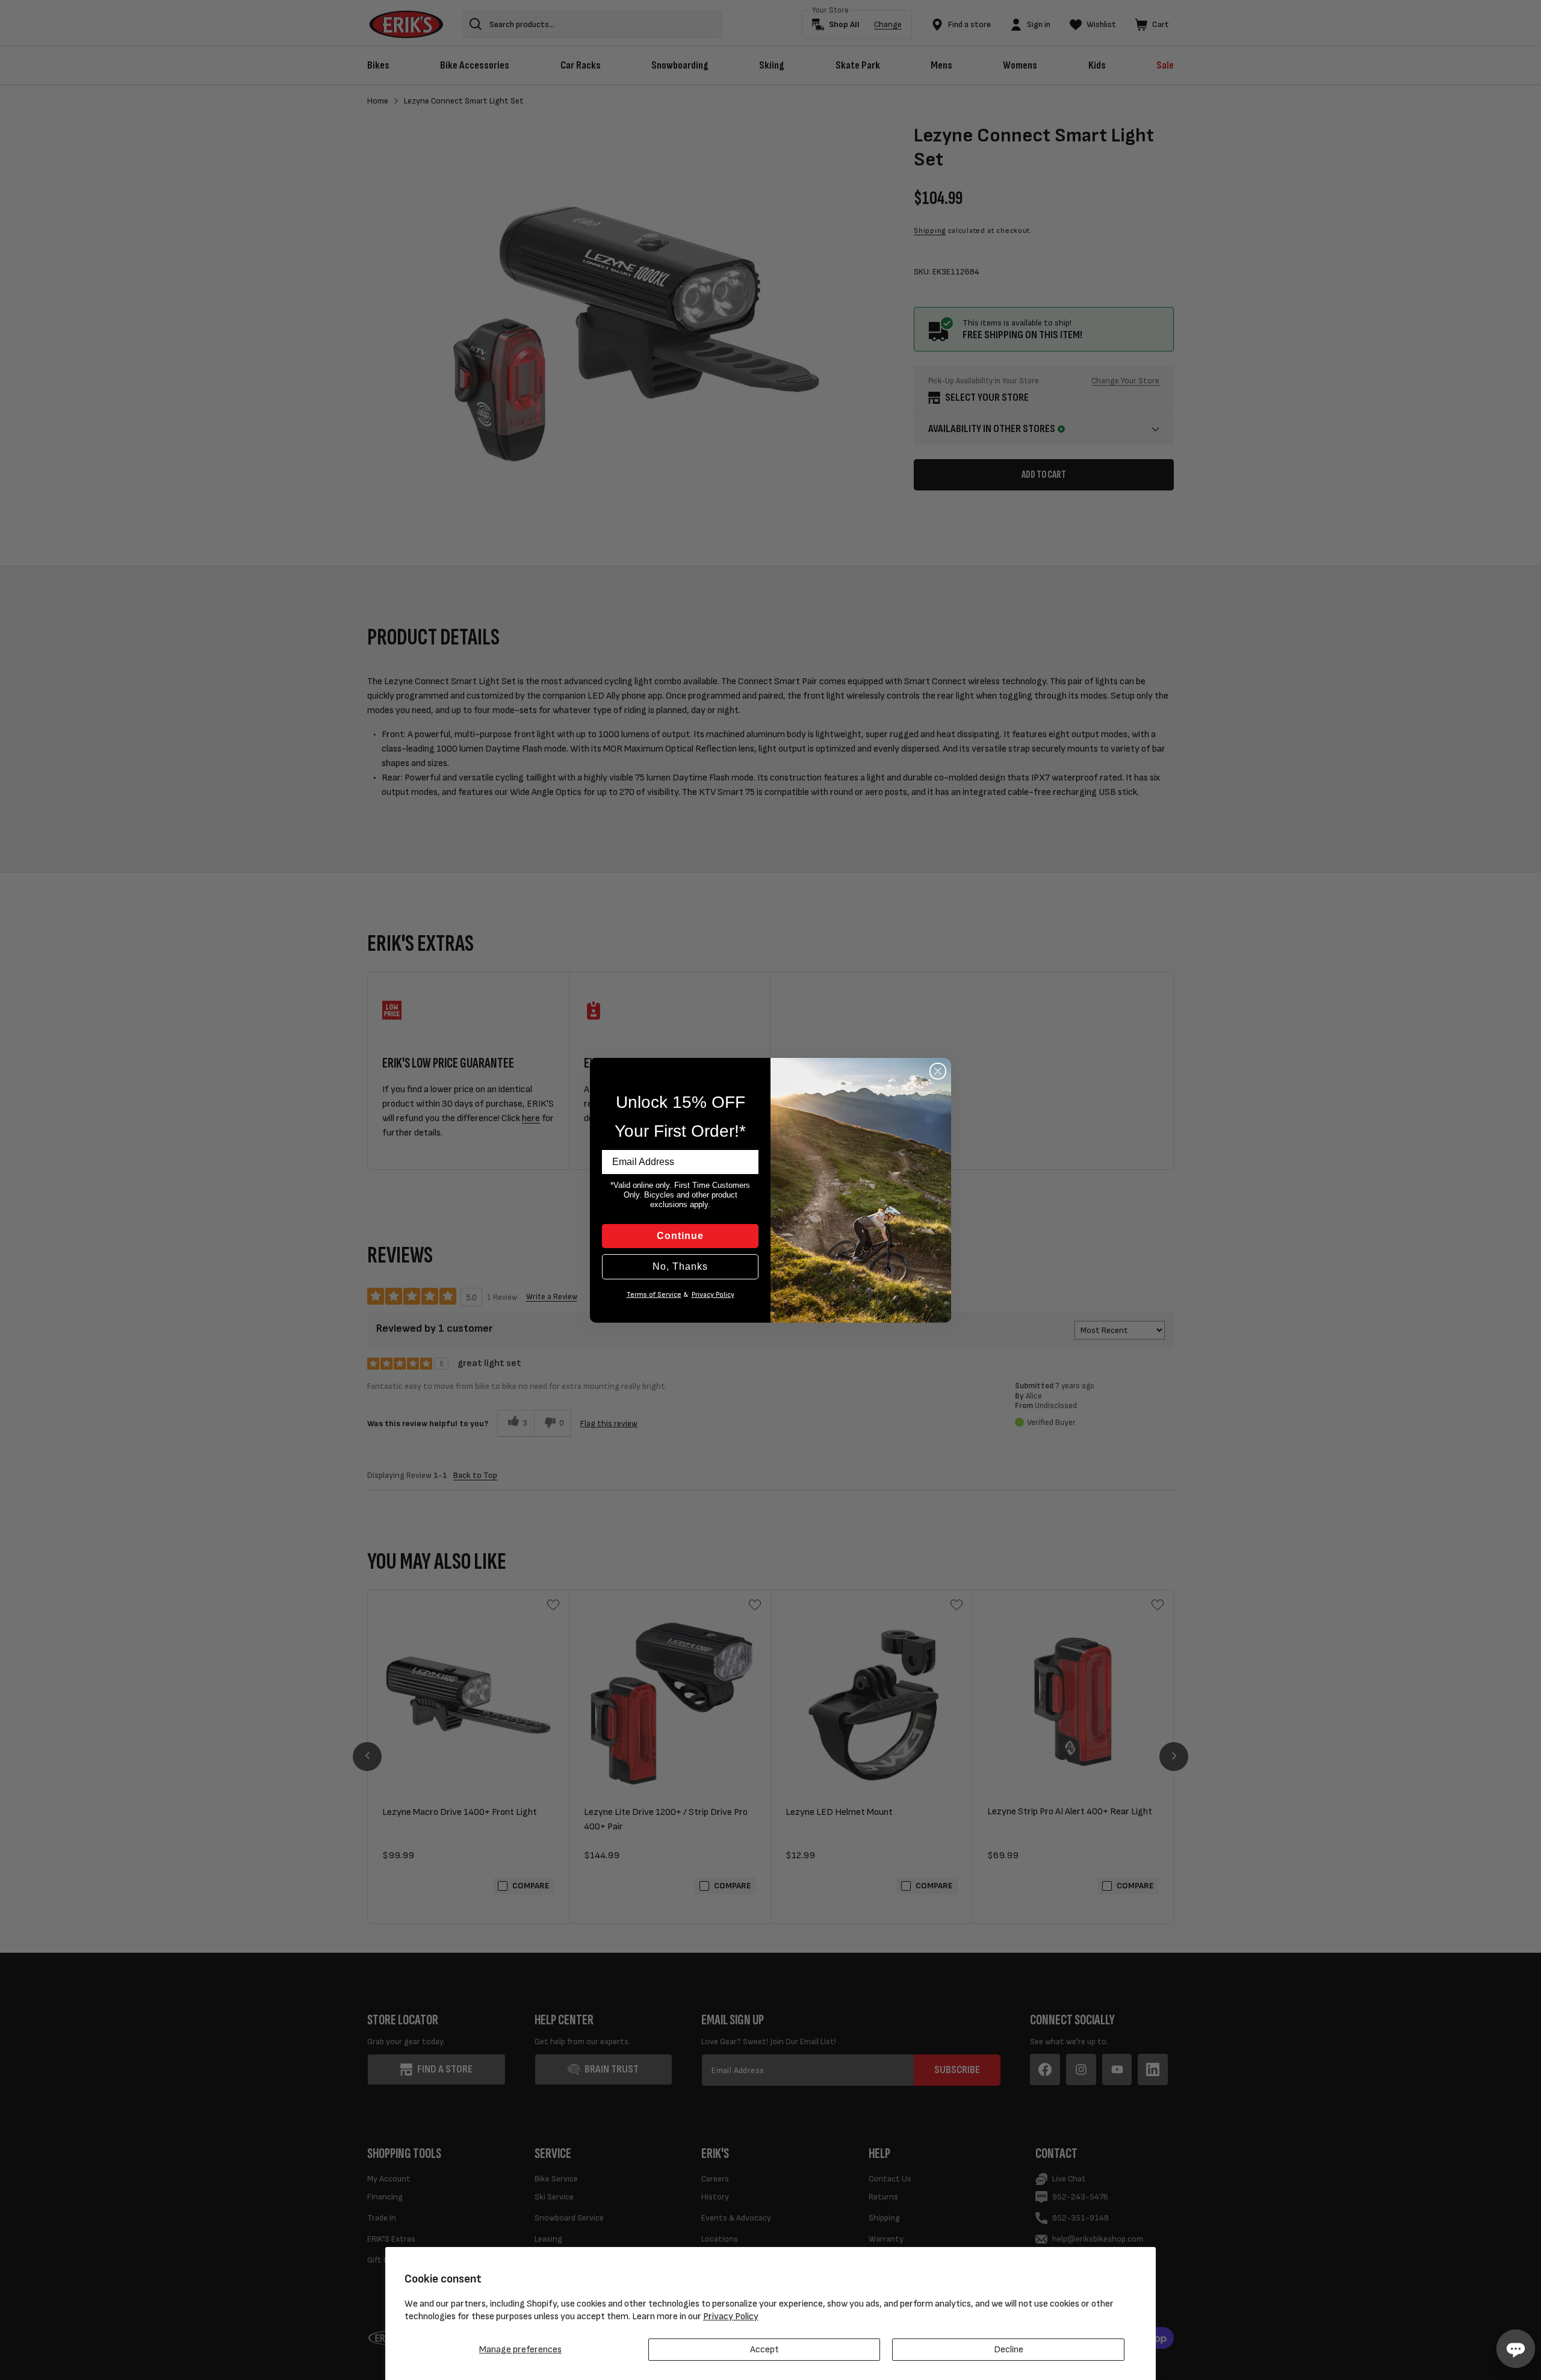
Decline (1009, 2350)
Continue (680, 1236)
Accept (764, 2350)
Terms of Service (654, 1295)
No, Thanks (680, 1266)
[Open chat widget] (1516, 2349)
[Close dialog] (938, 1071)
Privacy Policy (731, 2317)
